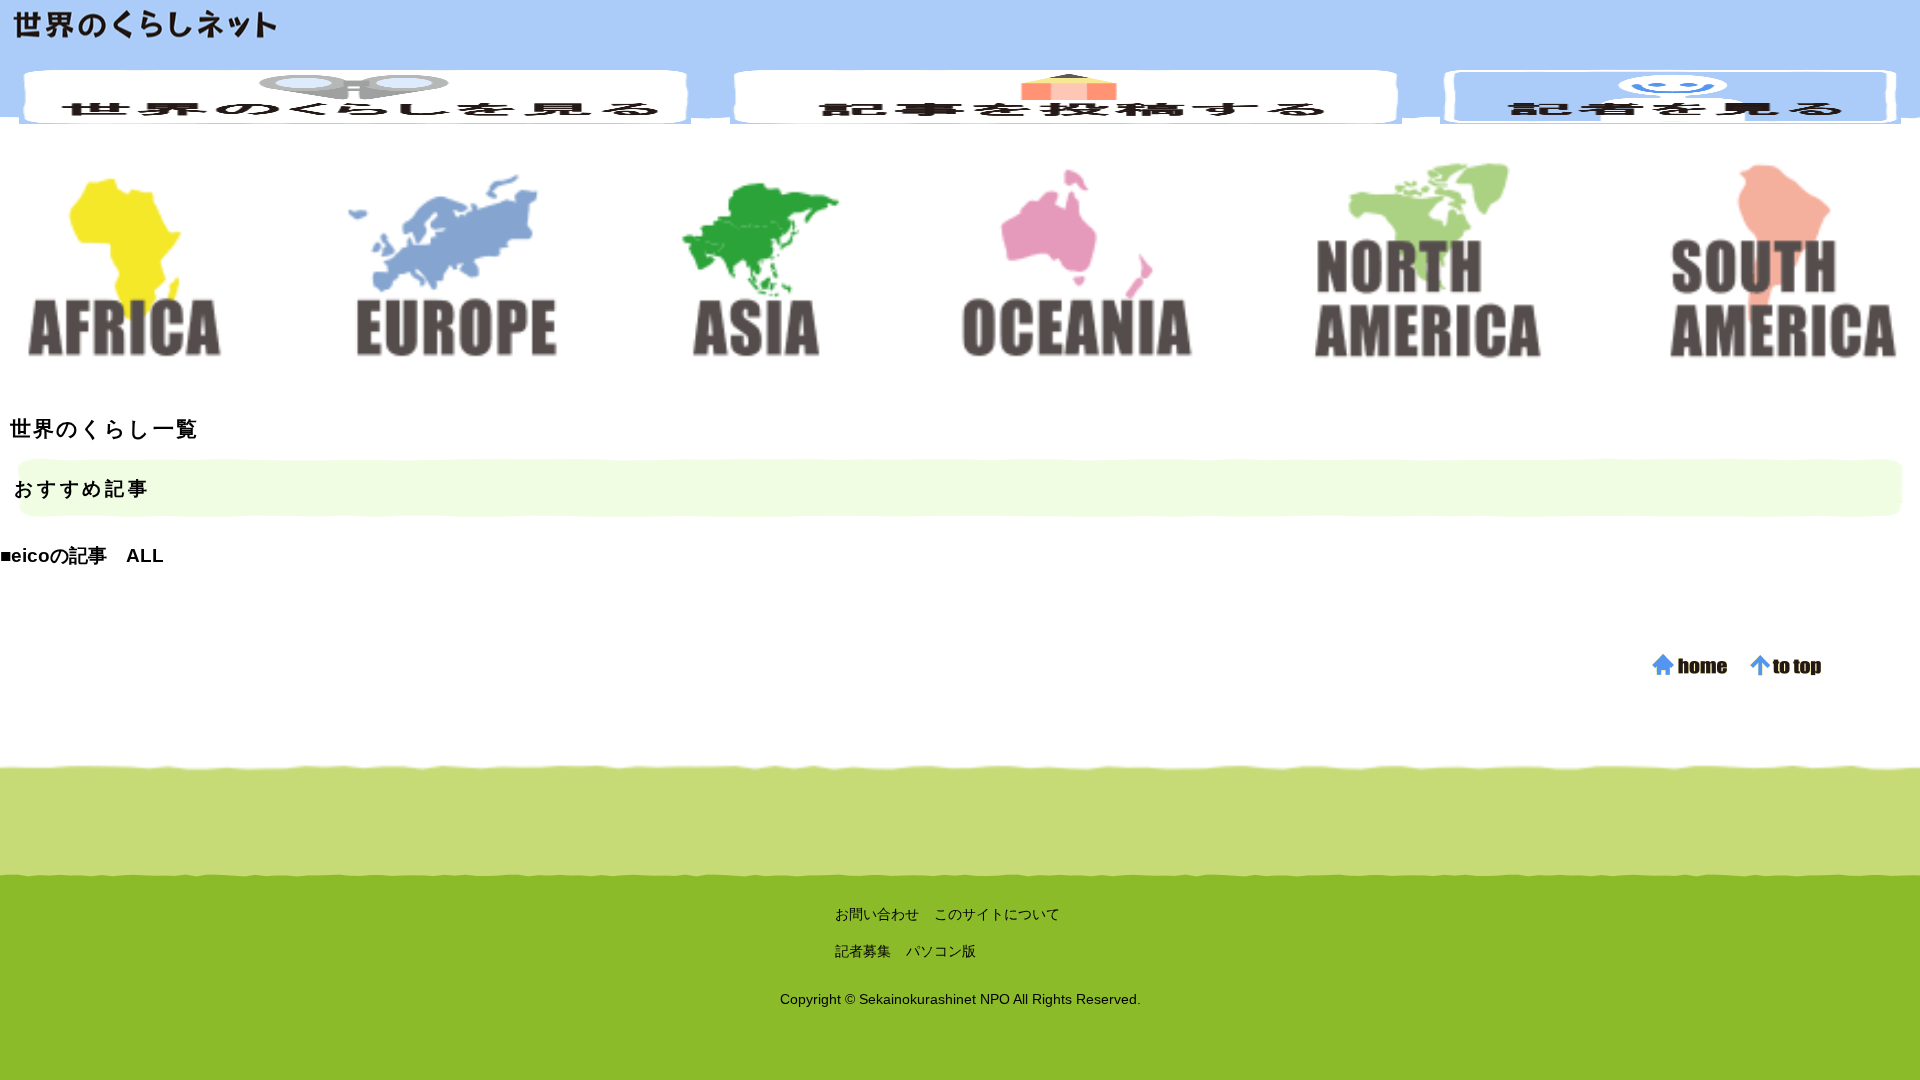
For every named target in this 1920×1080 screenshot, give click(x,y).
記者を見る (1670, 96)
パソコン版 (941, 951)
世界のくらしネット (960, 25)
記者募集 (863, 951)
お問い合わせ (877, 914)
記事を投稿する (1066, 96)
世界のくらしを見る (355, 96)
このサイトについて (997, 914)
